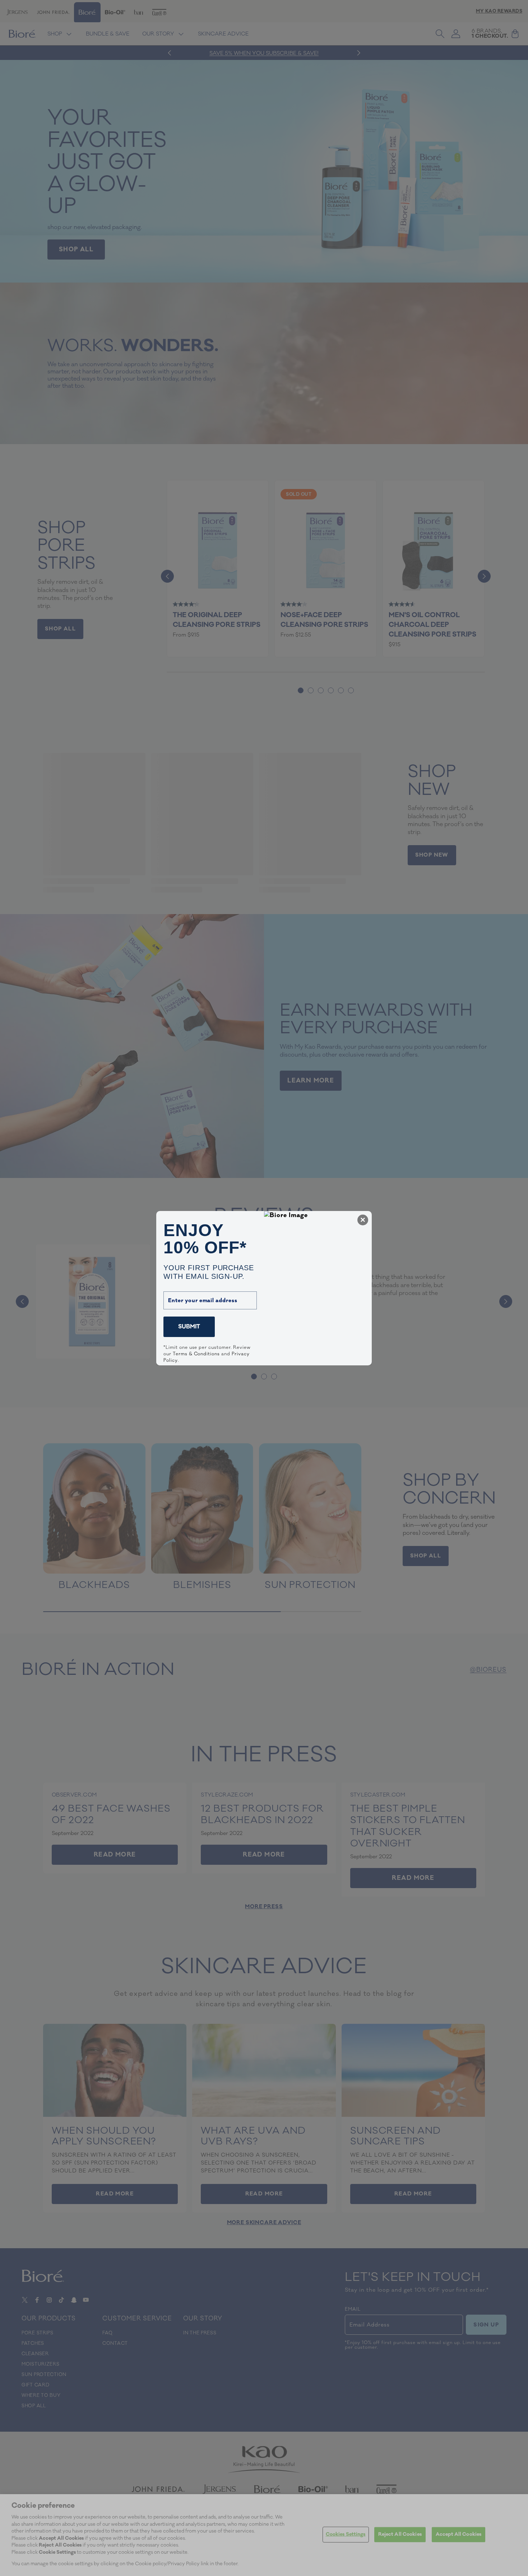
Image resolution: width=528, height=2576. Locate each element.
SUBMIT (189, 1327)
